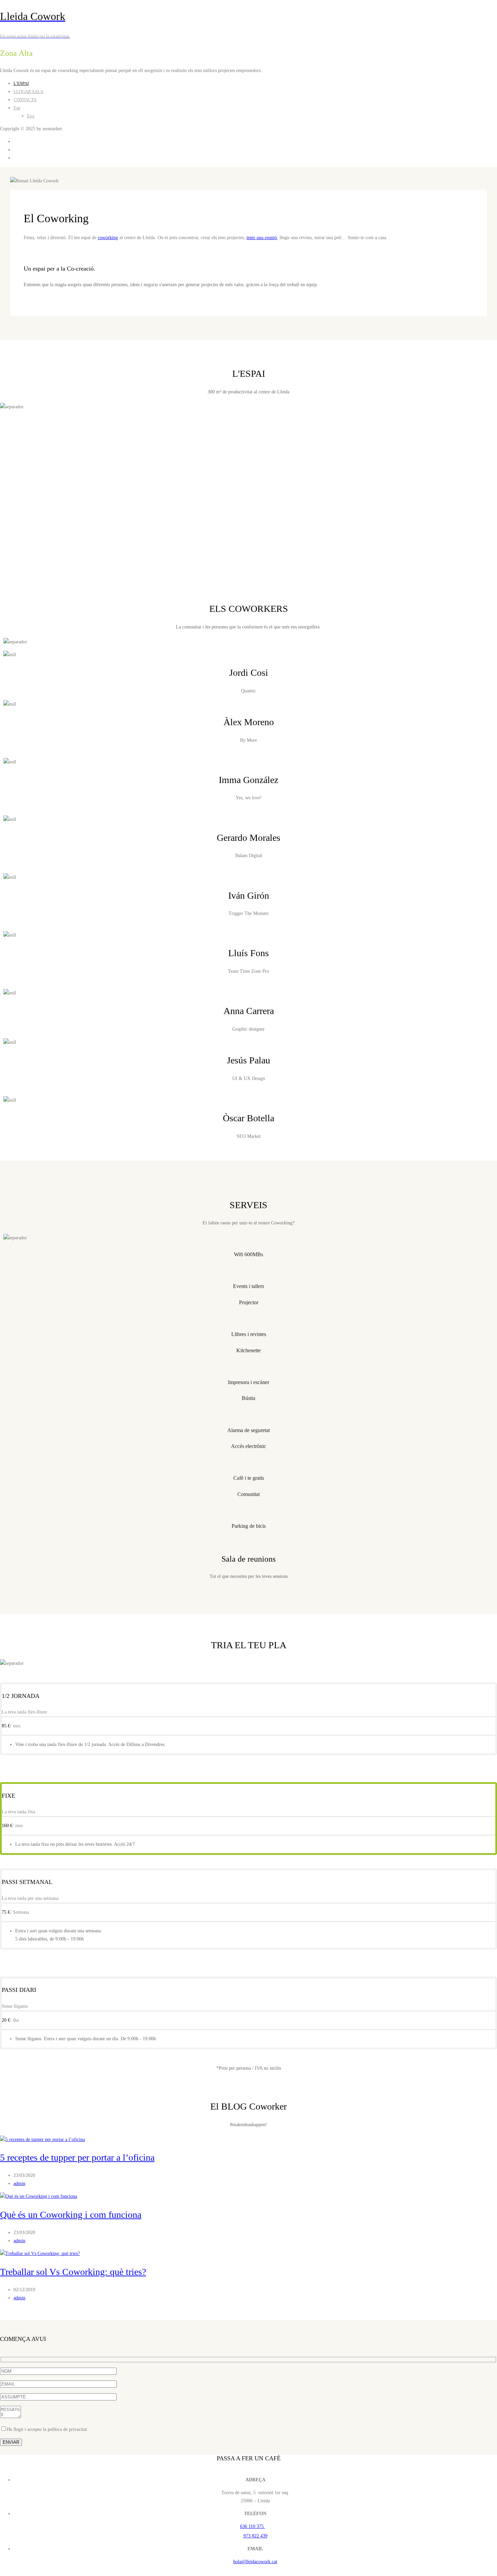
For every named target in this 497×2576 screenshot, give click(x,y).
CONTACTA (25, 100)
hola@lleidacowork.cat (255, 2562)
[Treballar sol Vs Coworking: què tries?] (40, 2253)
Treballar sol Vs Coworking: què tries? (73, 2272)
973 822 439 (255, 2536)
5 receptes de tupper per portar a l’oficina (77, 2157)
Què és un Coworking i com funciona (71, 2215)
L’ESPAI (21, 83)
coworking (108, 238)
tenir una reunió (262, 238)
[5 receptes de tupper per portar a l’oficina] (42, 2140)
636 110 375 (253, 2526)
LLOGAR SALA (28, 91)
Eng (31, 116)
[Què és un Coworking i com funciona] (39, 2196)
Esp (17, 108)
